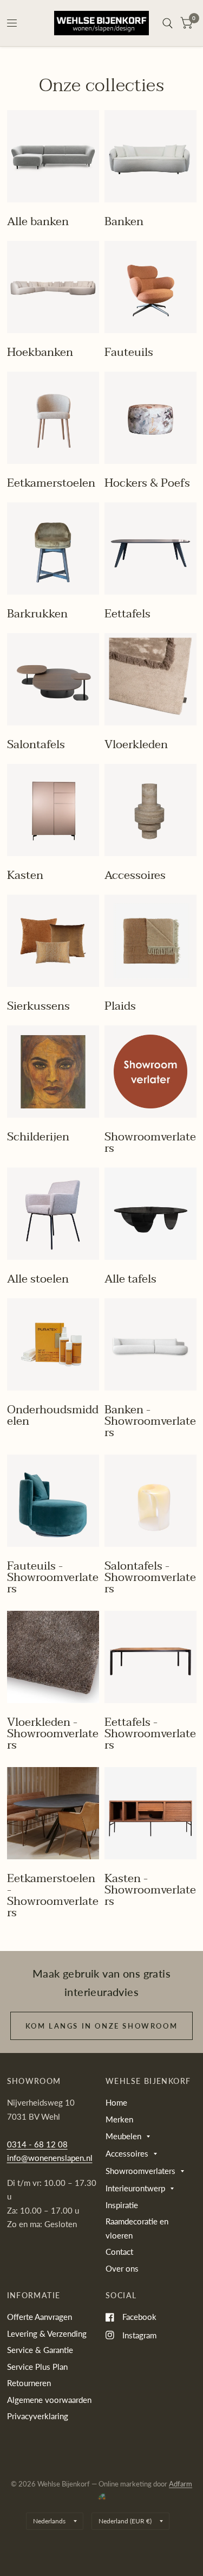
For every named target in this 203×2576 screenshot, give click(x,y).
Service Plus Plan (37, 2367)
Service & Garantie (40, 2350)
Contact (119, 2252)
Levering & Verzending (47, 2333)
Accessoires (127, 2153)
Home (116, 2102)
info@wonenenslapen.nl (50, 2158)
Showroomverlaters (140, 2171)
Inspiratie (122, 2205)
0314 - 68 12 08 (37, 2144)
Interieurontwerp (135, 2188)
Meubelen (123, 2136)
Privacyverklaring (38, 2416)
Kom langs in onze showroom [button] (102, 2026)
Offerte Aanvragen (40, 2317)
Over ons (122, 2268)
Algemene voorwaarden (49, 2400)
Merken (119, 2119)
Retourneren (29, 2383)
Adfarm (181, 2484)
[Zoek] (168, 23)
